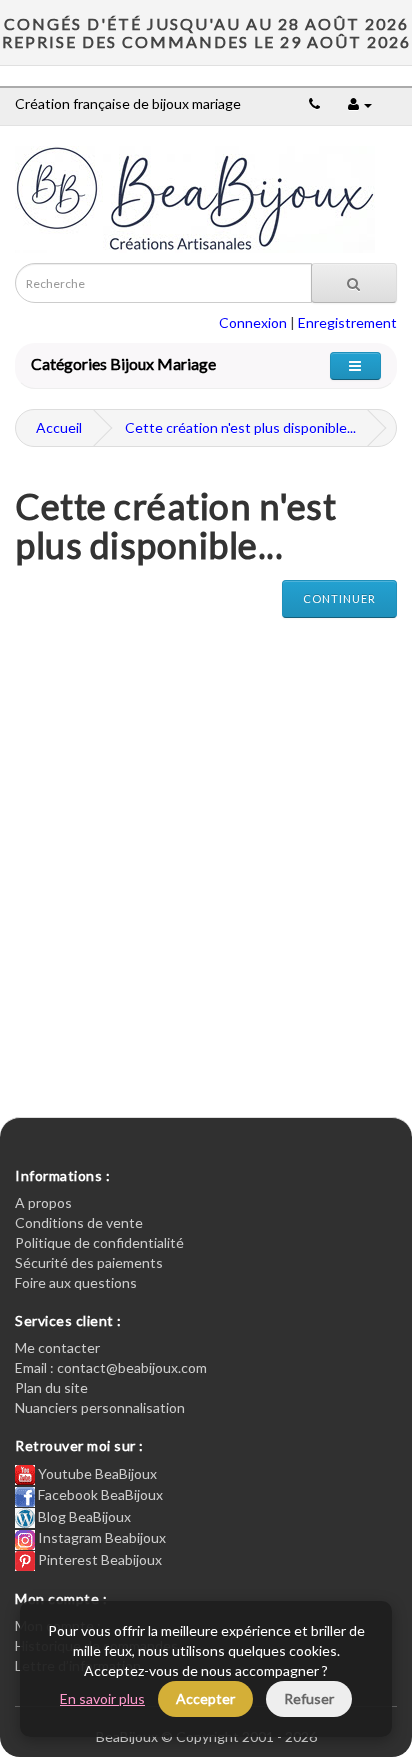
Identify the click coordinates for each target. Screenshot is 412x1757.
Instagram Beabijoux (100, 1537)
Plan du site (51, 1387)
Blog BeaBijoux (83, 1516)
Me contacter (57, 1347)
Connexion (253, 322)
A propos (43, 1202)
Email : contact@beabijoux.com (111, 1367)
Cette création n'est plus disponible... (240, 427)
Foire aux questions (76, 1282)
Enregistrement (347, 322)
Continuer (339, 598)
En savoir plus (102, 1698)
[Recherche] (354, 283)
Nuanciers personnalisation (100, 1407)
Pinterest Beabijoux (98, 1559)
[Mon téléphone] (314, 103)
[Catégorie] (355, 365)
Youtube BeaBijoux (96, 1473)
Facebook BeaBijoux (99, 1494)
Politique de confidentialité (99, 1242)
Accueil (59, 427)
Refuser (309, 1698)
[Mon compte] (360, 103)
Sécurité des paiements (89, 1262)
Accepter (205, 1698)
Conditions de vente (79, 1222)
